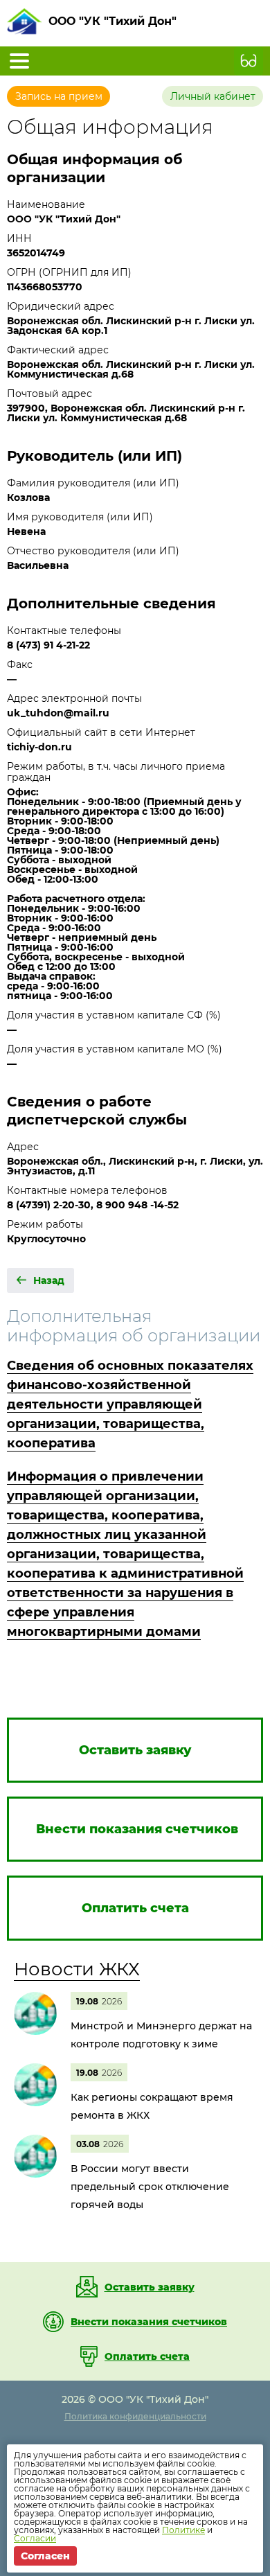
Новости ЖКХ (77, 1969)
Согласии (35, 2538)
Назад (49, 1280)
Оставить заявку (150, 2287)
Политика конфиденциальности (135, 2416)
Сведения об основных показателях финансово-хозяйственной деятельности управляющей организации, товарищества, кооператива (130, 1404)
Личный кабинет (213, 96)
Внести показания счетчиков (149, 2322)
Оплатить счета (147, 2356)
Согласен (45, 2556)
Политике (183, 2530)
